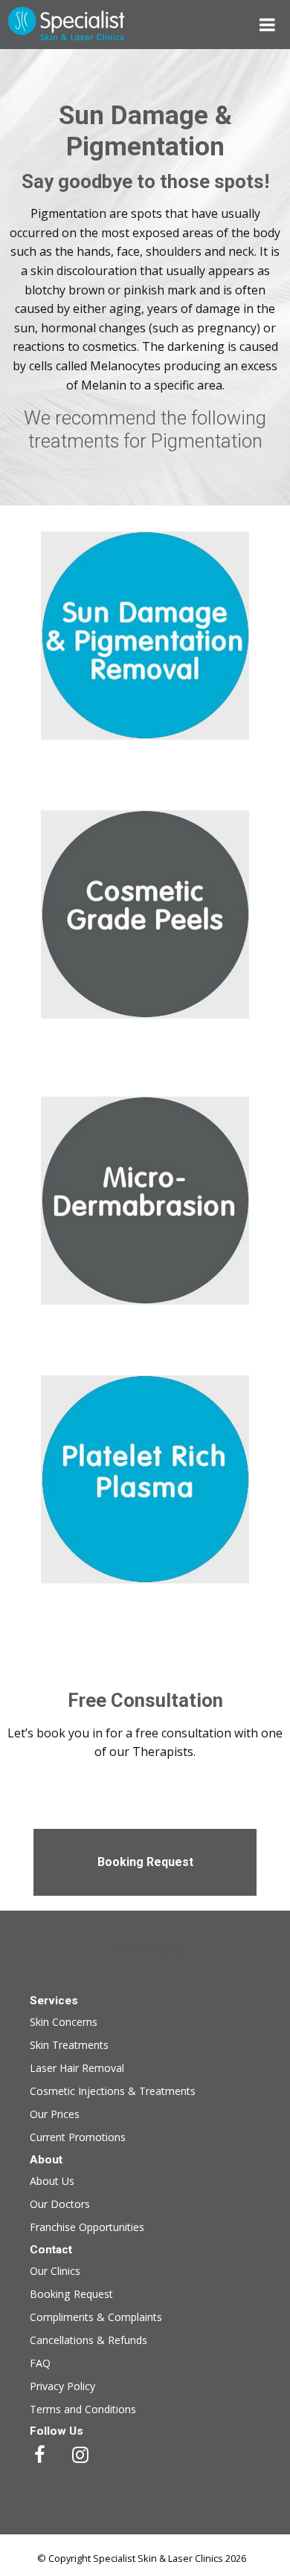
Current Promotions (145, 1951)
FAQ (40, 2363)
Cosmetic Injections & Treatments (113, 2091)
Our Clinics (55, 2271)
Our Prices (55, 2114)
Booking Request (145, 1862)
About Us (52, 2181)
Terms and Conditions (83, 2409)
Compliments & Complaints (96, 2317)
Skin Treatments (69, 2045)
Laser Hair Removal (77, 2068)
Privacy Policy (62, 2386)
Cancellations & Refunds (88, 2340)
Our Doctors (60, 2204)
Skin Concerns (64, 2022)
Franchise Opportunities (87, 2227)
